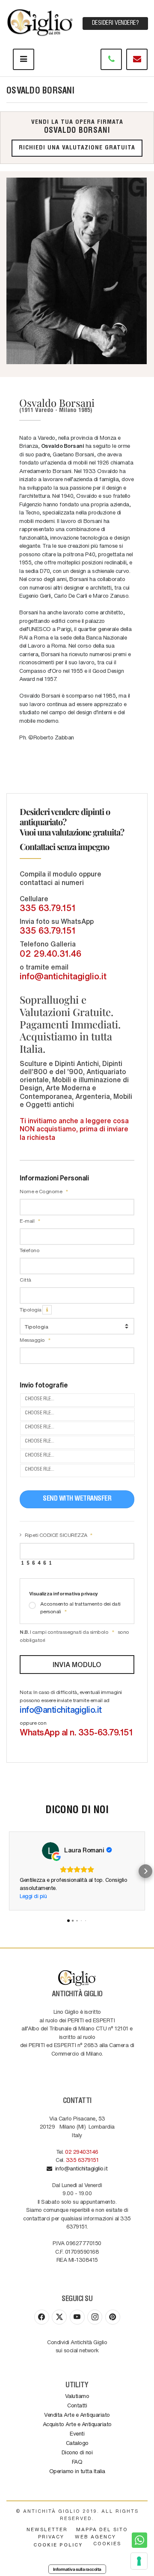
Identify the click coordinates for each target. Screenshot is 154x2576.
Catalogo (77, 2443)
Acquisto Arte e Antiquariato (77, 2424)
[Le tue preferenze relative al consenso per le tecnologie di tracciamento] (139, 2561)
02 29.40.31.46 (50, 953)
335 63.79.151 (48, 908)
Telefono (30, 1250)
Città (25, 1279)
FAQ (77, 2461)
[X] (59, 2317)
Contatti (77, 2405)
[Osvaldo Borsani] (77, 271)
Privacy (51, 2537)
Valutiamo (77, 2396)
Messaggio (33, 1340)
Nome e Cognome (41, 1191)
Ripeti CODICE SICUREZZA (56, 1535)
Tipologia (31, 1309)
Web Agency (95, 2537)
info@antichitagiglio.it (63, 976)
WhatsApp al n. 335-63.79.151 (76, 1732)
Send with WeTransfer (77, 1499)
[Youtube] (77, 2317)
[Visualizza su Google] (50, 1851)
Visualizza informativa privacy (64, 1593)
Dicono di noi (77, 2452)
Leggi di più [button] (33, 1896)
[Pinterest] (113, 2317)
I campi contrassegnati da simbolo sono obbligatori (74, 1636)
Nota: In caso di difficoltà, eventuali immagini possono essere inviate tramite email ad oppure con (76, 1713)
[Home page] (41, 21)
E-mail (28, 1221)
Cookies (107, 2543)
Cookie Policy (58, 2545)
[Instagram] (95, 2317)
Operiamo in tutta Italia (77, 2471)
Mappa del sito (102, 2529)
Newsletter (47, 2529)
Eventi (77, 2433)
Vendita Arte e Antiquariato (77, 2414)
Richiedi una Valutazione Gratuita (77, 148)
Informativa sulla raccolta (77, 2569)
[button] (9, 1871)
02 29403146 (82, 2151)
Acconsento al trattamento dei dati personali (80, 1607)
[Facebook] (42, 2317)
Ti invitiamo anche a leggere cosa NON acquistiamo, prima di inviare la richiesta (74, 1129)
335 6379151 (82, 2160)
